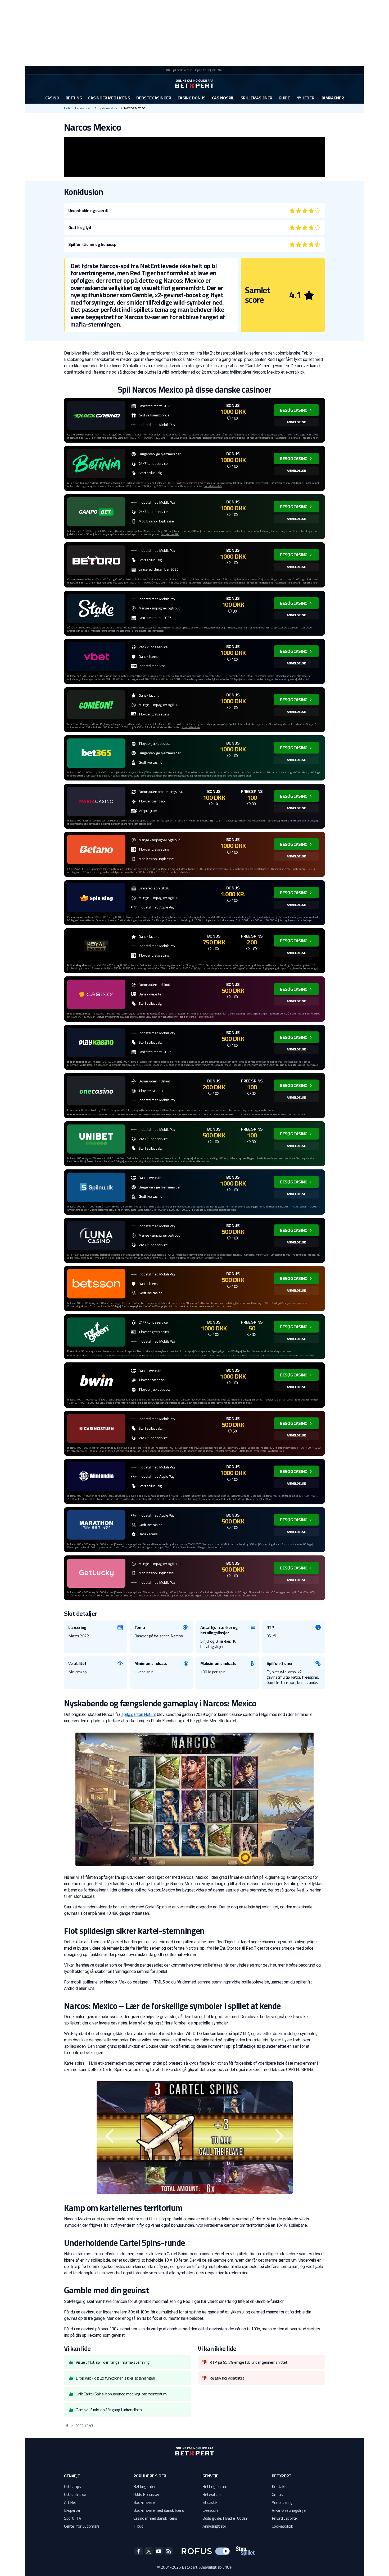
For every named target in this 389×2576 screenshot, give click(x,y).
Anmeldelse (296, 422)
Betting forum (215, 2486)
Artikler (70, 2502)
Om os (277, 2494)
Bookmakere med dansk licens (159, 2510)
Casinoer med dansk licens (155, 2518)
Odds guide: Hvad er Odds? (225, 2518)
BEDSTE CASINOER (154, 98)
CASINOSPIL (223, 98)
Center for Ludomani (82, 2526)
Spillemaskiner (109, 108)
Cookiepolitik (282, 2526)
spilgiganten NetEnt (139, 1714)
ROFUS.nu (217, 70)
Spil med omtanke (182, 70)
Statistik (210, 2502)
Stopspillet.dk (202, 70)
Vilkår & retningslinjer (289, 2510)
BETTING (74, 98)
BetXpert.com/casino (79, 108)
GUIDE (284, 98)
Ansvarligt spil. (212, 2567)
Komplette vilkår (213, 486)
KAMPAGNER (332, 98)
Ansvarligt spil (214, 2526)
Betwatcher (213, 2494)
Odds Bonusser (146, 2494)
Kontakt (279, 2486)
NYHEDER (305, 98)
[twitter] (149, 2551)
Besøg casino (294, 410)
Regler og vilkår (206, 1017)
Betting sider (144, 2486)
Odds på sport (76, 2494)
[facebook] (139, 2551)
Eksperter (72, 2510)
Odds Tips (73, 2486)
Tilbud (138, 2526)
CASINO (52, 98)
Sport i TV (73, 2518)
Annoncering (282, 2502)
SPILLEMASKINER (257, 98)
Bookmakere (144, 2502)
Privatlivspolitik (285, 2518)
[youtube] (159, 2551)
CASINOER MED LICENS (109, 98)
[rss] (169, 2551)
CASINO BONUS (192, 98)
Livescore (211, 2510)
